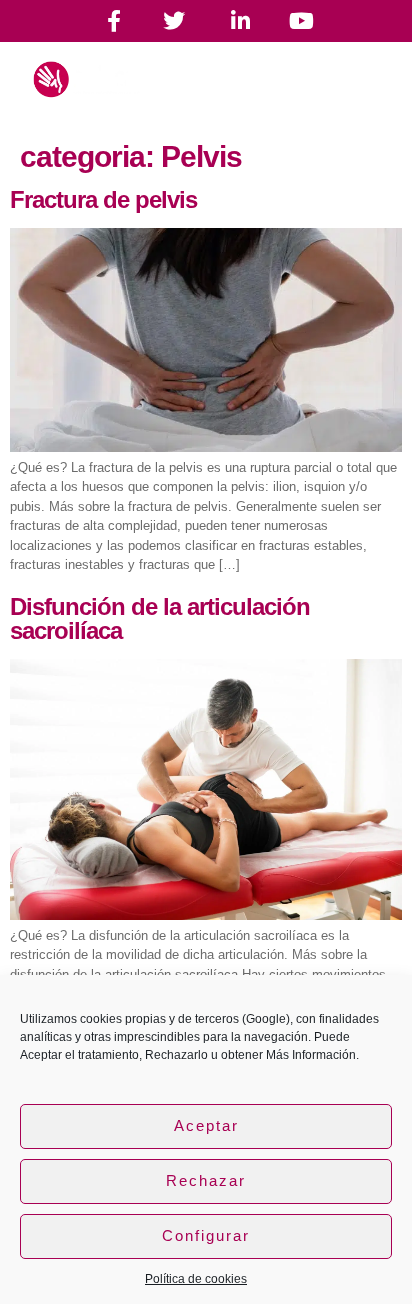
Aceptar (206, 1125)
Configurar (206, 1235)
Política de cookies (196, 1279)
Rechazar (206, 1180)
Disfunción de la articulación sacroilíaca (160, 618)
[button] (348, 88)
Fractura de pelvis (103, 199)
